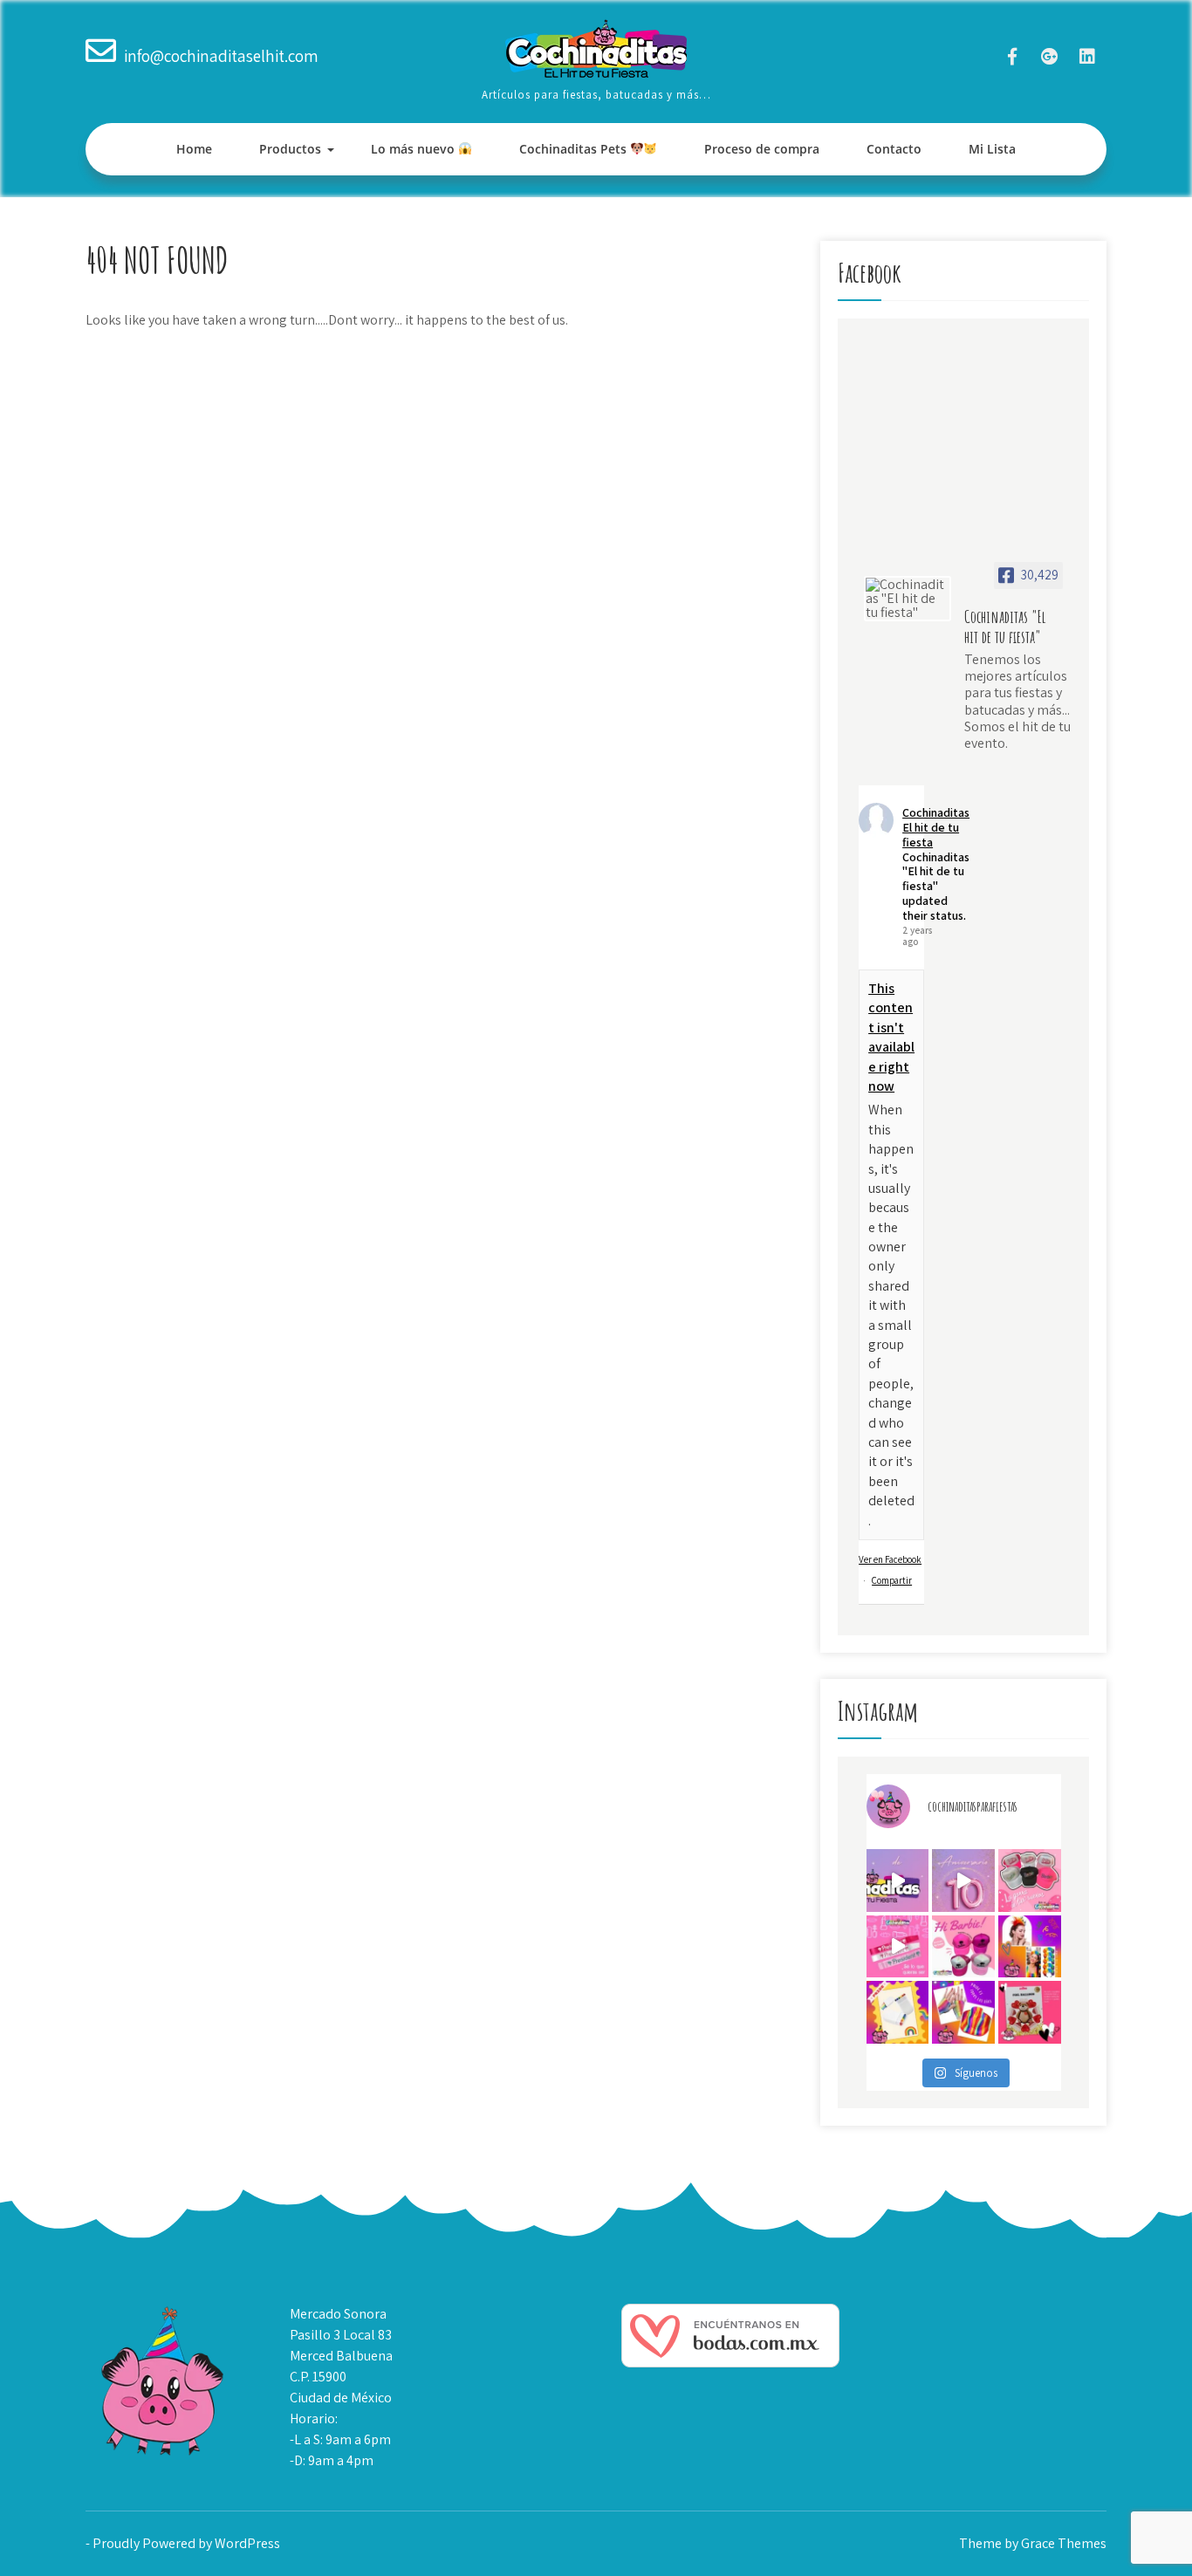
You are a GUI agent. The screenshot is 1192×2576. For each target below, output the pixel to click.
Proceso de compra (762, 149)
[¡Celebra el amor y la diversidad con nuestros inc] (963, 2012)
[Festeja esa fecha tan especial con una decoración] (1030, 2012)
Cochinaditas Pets (575, 149)
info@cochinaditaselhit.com (221, 56)
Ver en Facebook (890, 1559)
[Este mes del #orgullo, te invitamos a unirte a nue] (1030, 1947)
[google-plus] (1049, 56)
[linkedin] (1087, 56)
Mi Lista (992, 149)
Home (194, 149)
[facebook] (1012, 56)
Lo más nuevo (414, 149)
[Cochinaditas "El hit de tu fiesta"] (908, 599)
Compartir (892, 1580)
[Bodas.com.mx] (730, 2363)
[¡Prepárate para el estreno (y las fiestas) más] (963, 1947)
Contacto (894, 149)
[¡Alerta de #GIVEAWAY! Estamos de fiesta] (963, 1881)
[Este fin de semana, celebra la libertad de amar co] (898, 2012)
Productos (290, 149)
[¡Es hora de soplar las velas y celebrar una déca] (898, 1881)
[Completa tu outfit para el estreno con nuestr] (1030, 1881)
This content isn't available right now (891, 1037)
